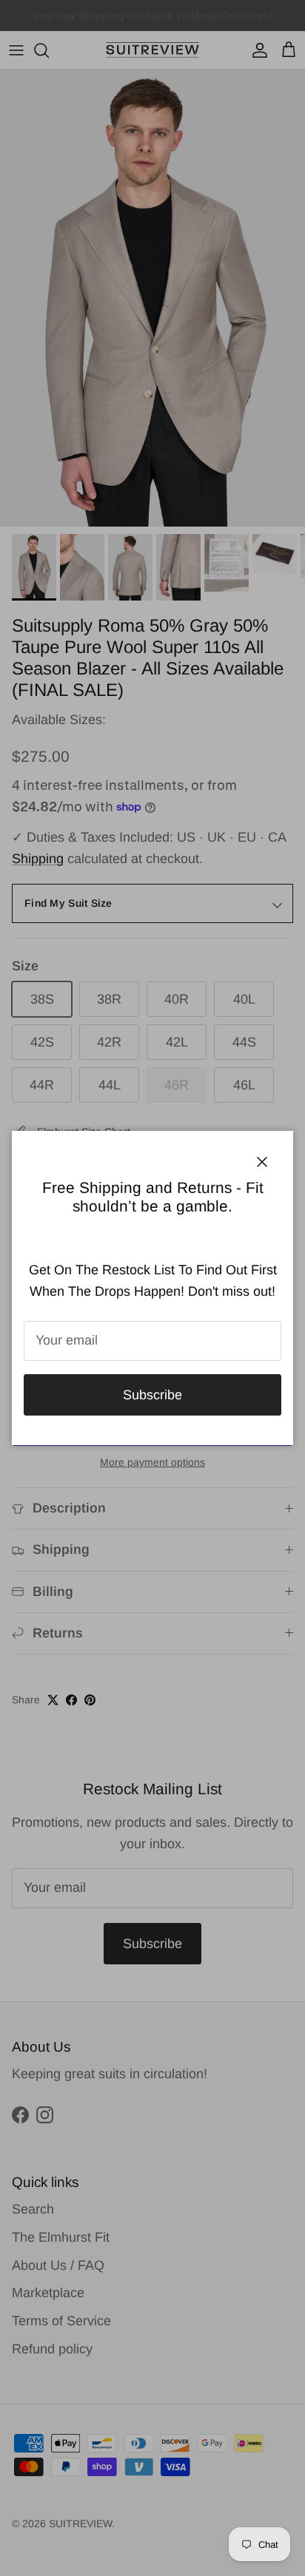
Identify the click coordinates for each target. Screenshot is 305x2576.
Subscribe (152, 1395)
